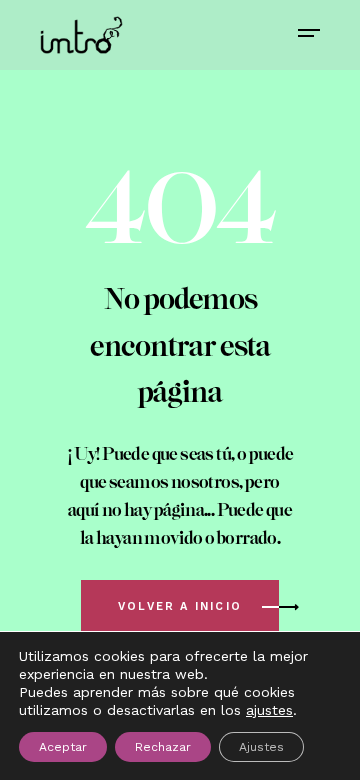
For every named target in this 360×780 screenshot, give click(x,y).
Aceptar (63, 747)
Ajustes (261, 747)
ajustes (269, 710)
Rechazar (163, 747)
